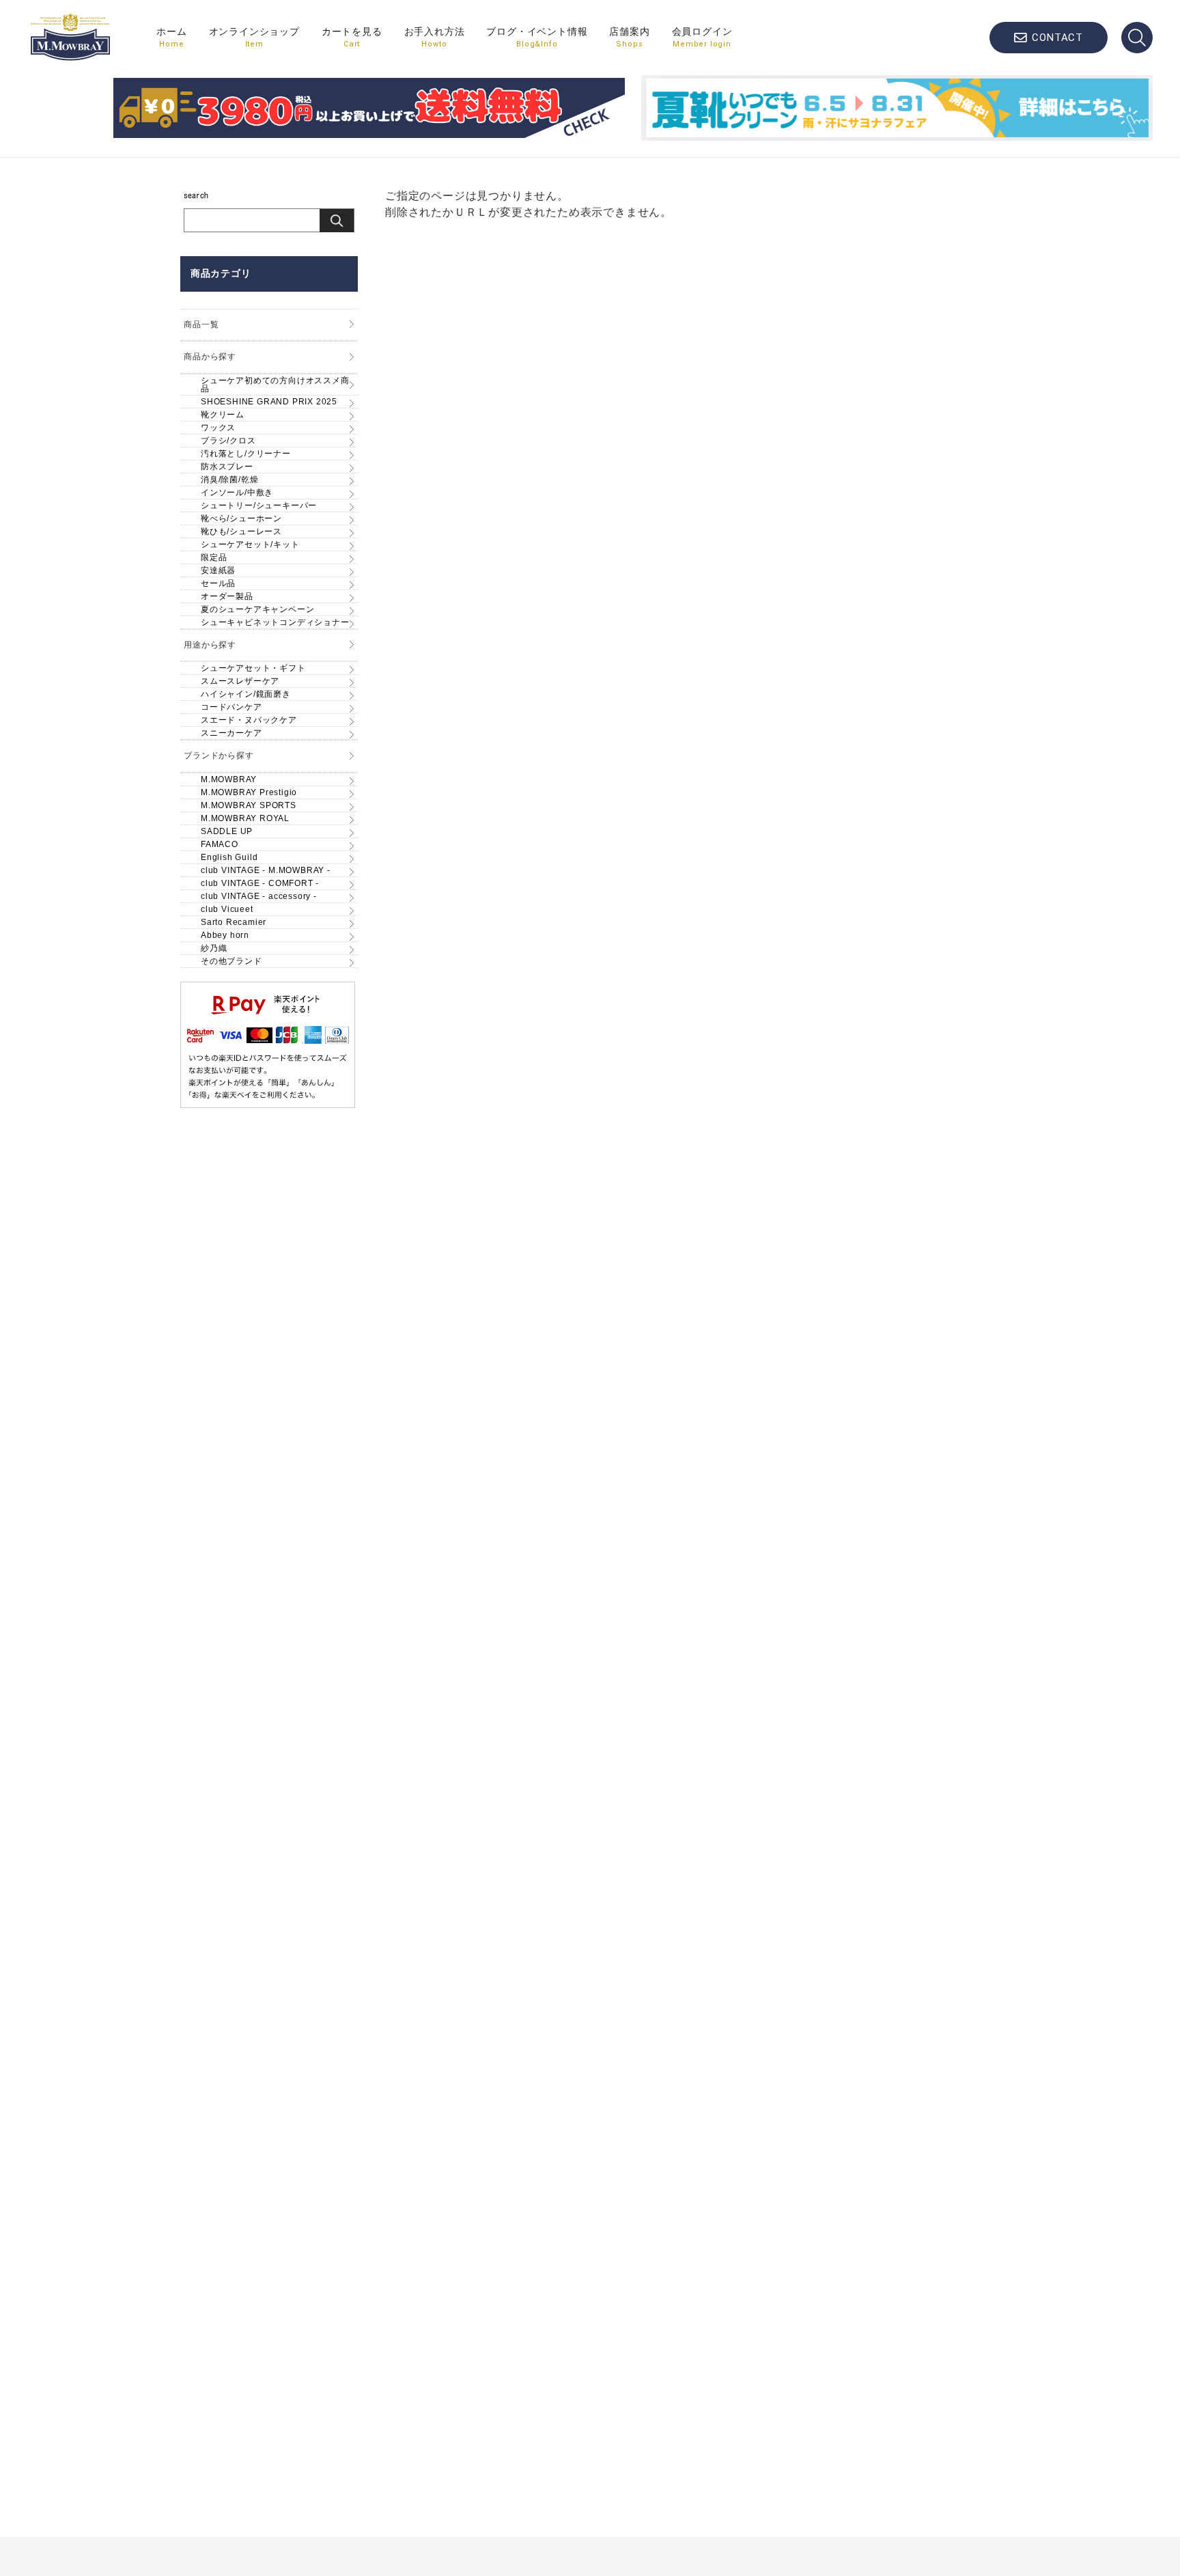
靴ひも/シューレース (241, 531)
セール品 (218, 583)
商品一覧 (201, 324)
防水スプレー (227, 467)
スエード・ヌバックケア (249, 720)
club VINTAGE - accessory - (259, 896)
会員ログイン (702, 37)
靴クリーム (223, 415)
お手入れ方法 (435, 37)
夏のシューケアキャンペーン (257, 609)
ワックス (218, 428)
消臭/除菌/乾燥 (229, 480)
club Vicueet (227, 909)
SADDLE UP (227, 831)
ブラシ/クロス (228, 441)
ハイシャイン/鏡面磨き (246, 694)
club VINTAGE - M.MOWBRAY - (266, 870)
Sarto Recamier (234, 922)
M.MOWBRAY (229, 779)
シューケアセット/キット (250, 544)
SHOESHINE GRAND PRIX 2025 (269, 402)
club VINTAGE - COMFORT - (260, 883)
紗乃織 (214, 948)
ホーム (171, 37)
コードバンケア (231, 707)
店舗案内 (629, 37)
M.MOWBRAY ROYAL (245, 818)
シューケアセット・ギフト (253, 668)
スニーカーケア (231, 733)
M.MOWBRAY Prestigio (249, 792)
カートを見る (352, 37)
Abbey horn (225, 935)
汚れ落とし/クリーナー (246, 454)
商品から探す (210, 357)
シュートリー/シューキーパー (259, 505)
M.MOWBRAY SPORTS (249, 805)
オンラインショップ (254, 37)
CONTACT (1057, 38)
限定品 (214, 557)
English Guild (229, 857)
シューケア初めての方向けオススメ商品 (275, 385)
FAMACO (220, 844)
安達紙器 (218, 570)
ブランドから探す (219, 756)
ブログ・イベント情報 (537, 37)
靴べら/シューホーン (241, 518)
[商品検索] (1137, 38)
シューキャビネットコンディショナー (275, 622)
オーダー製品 (227, 596)
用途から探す (210, 645)
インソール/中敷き (237, 493)
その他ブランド (231, 961)
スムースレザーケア (240, 681)
